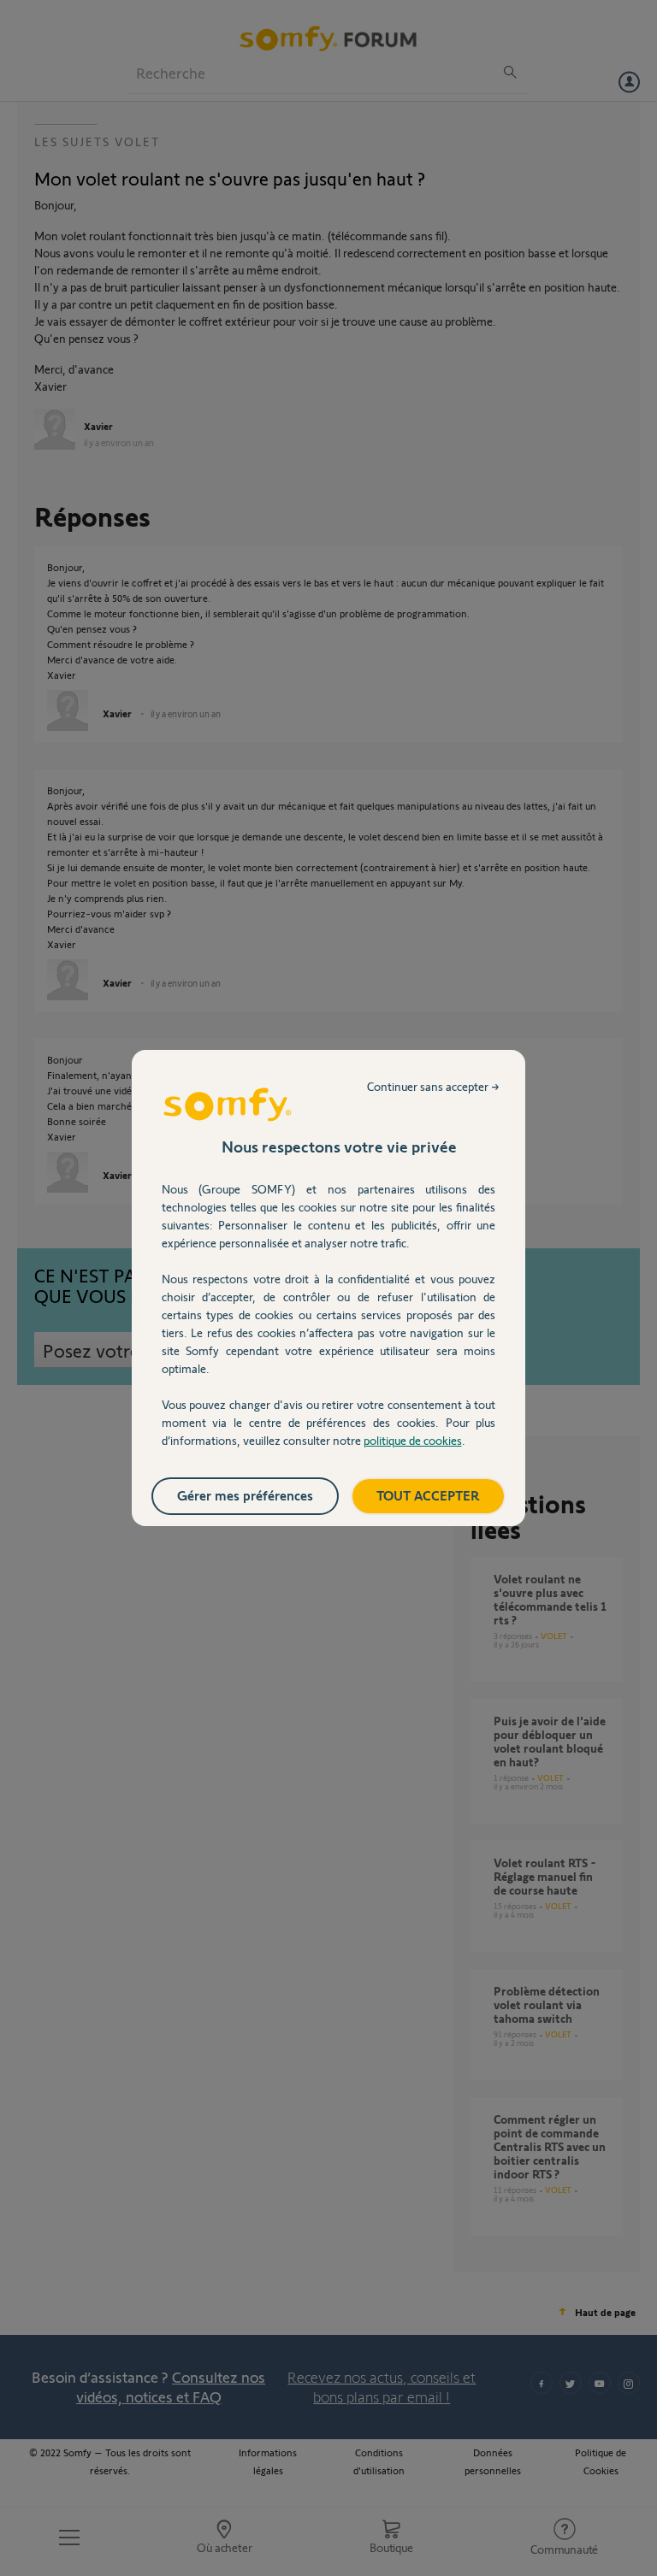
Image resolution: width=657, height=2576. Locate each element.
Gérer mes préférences (245, 1495)
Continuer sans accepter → (433, 1086)
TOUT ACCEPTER (428, 1495)
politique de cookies (413, 1440)
